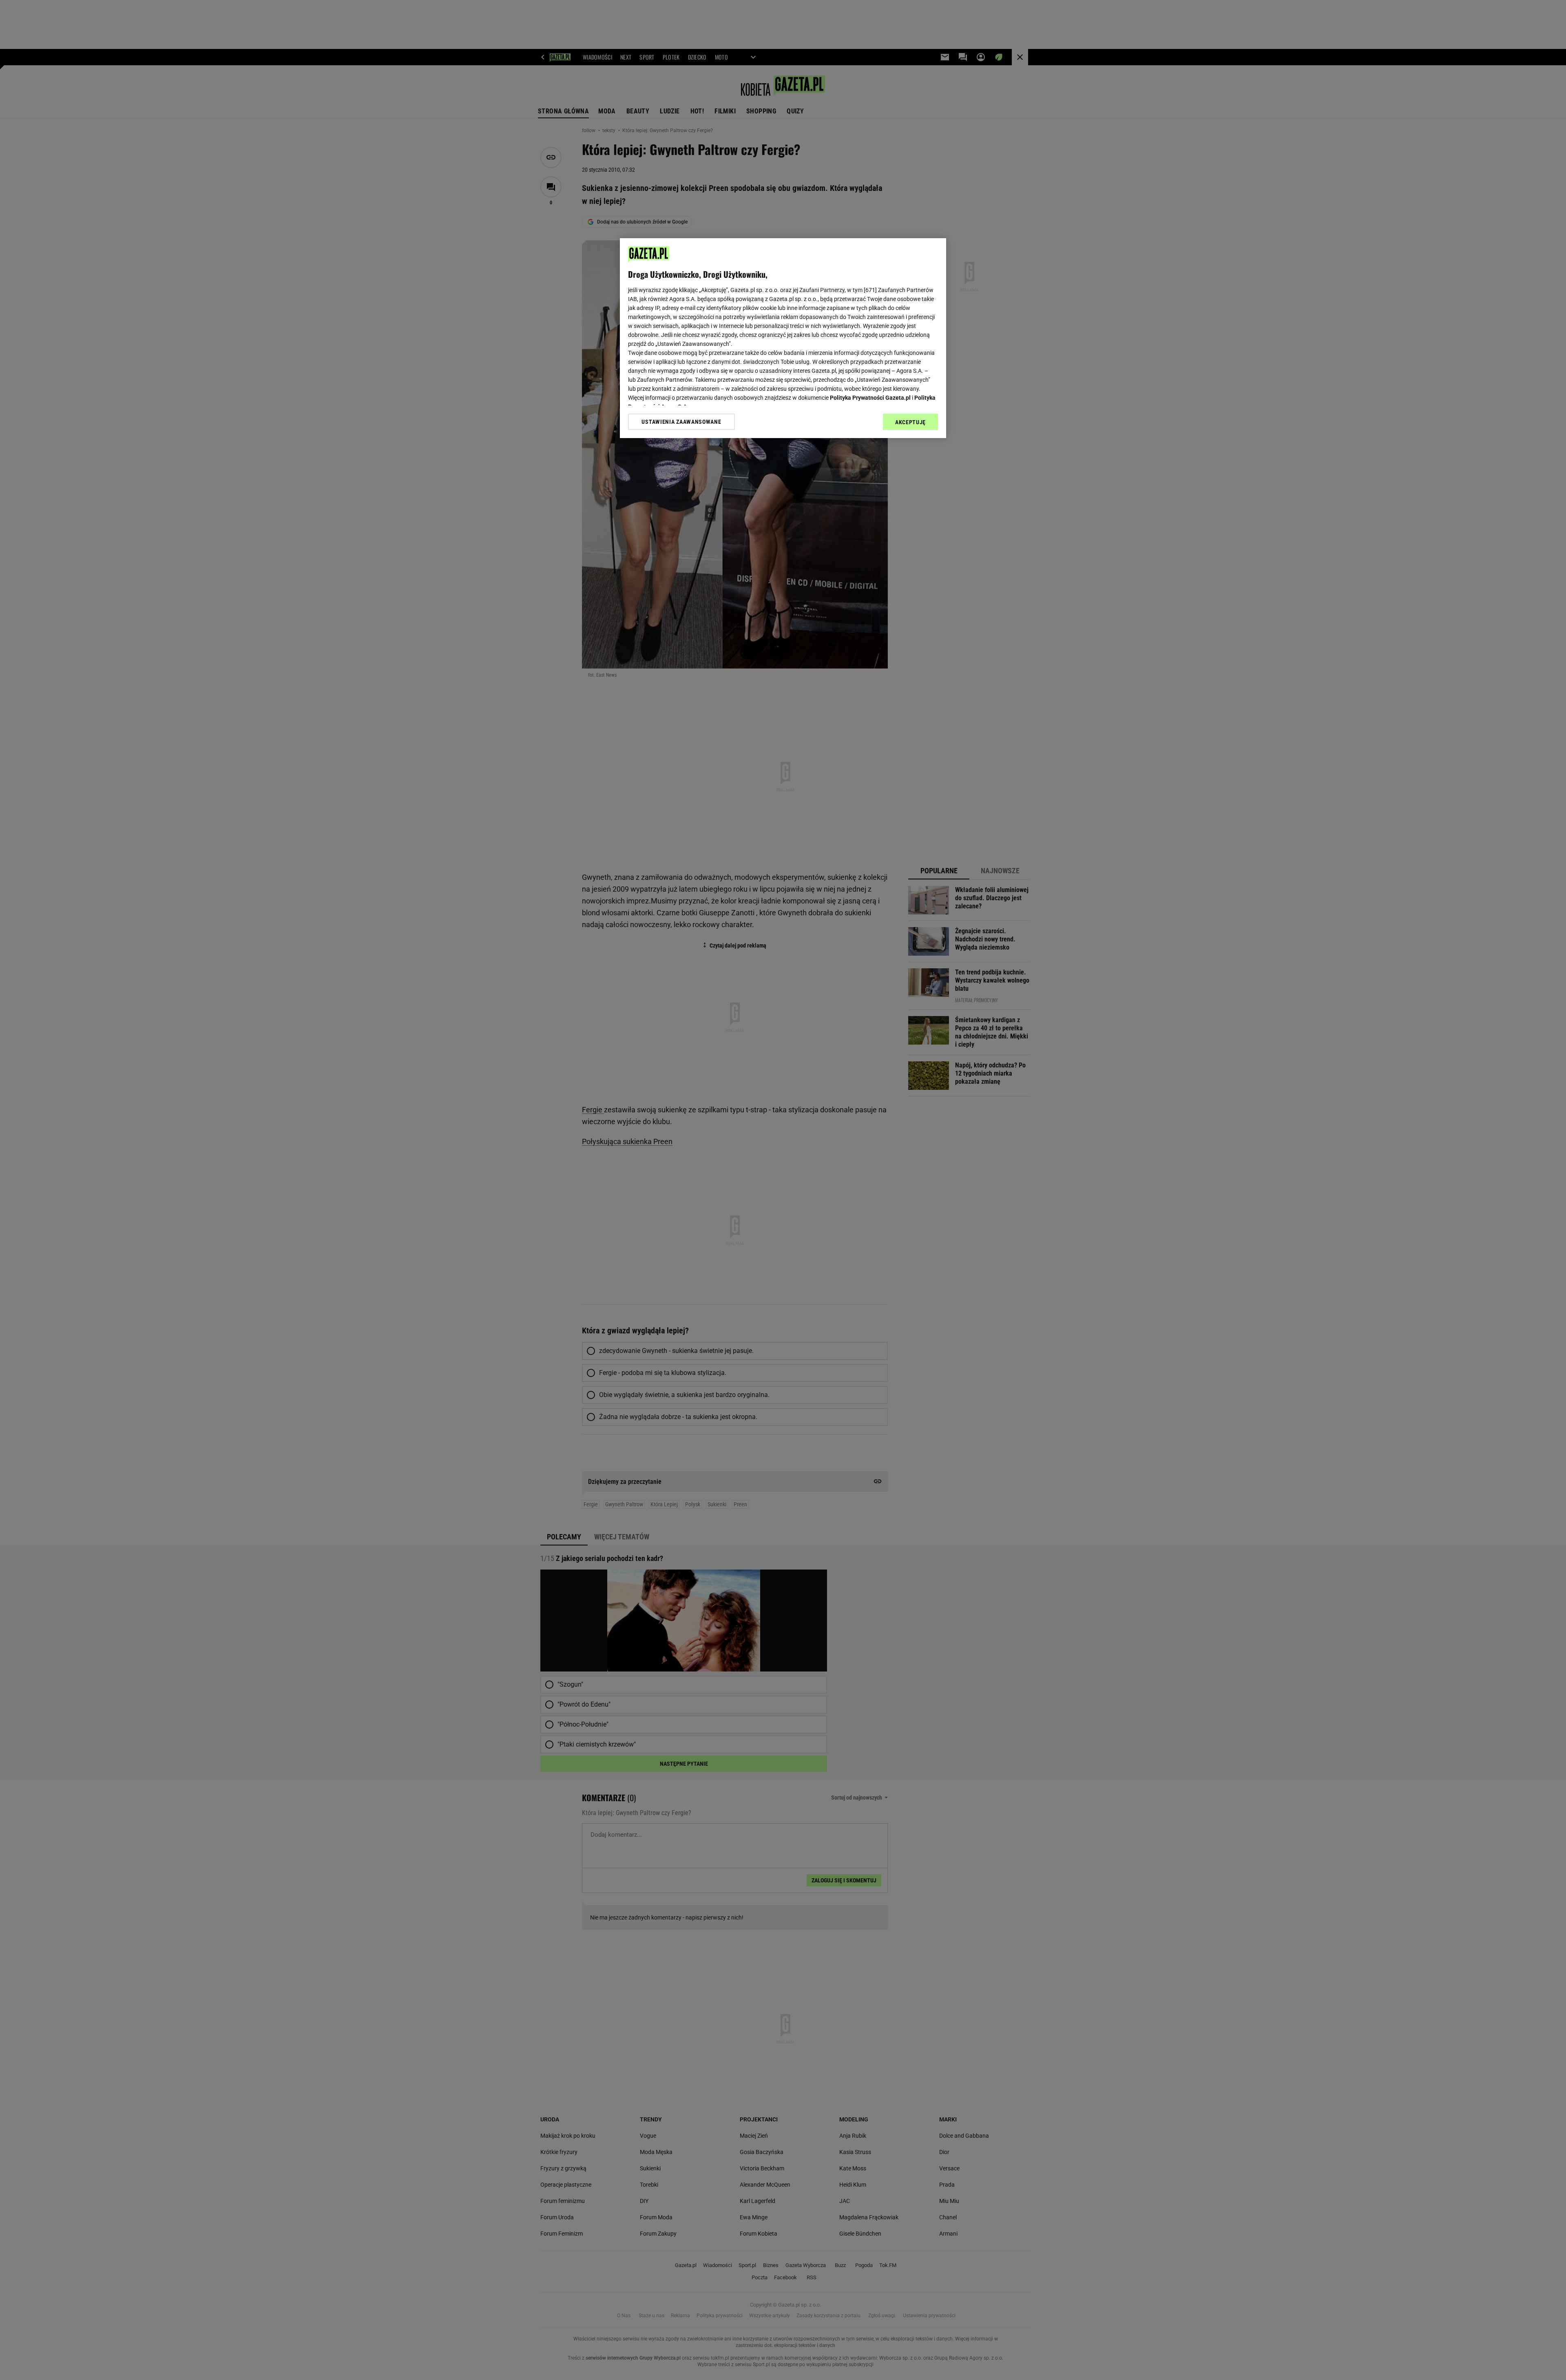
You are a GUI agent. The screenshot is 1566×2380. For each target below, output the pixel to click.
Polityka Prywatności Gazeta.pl (870, 398)
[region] (783, 338)
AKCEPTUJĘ (910, 422)
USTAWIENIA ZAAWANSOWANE (681, 421)
